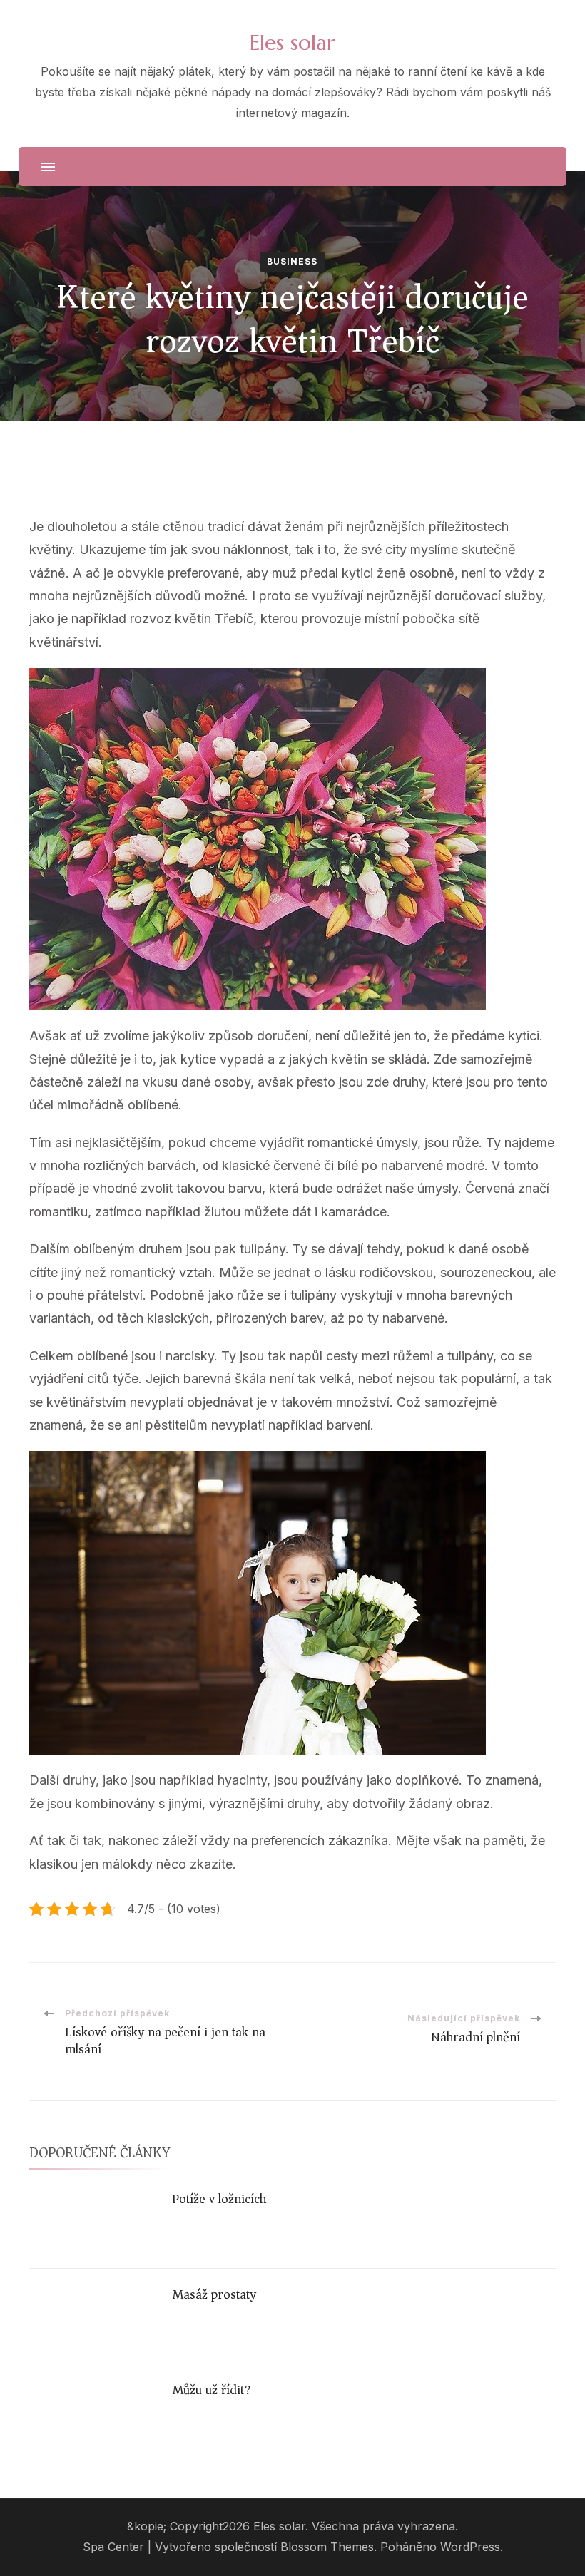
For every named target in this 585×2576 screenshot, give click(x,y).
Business (292, 261)
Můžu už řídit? (212, 2390)
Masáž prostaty (214, 2294)
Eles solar (292, 42)
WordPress (470, 2547)
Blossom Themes (327, 2547)
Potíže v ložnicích (219, 2199)
